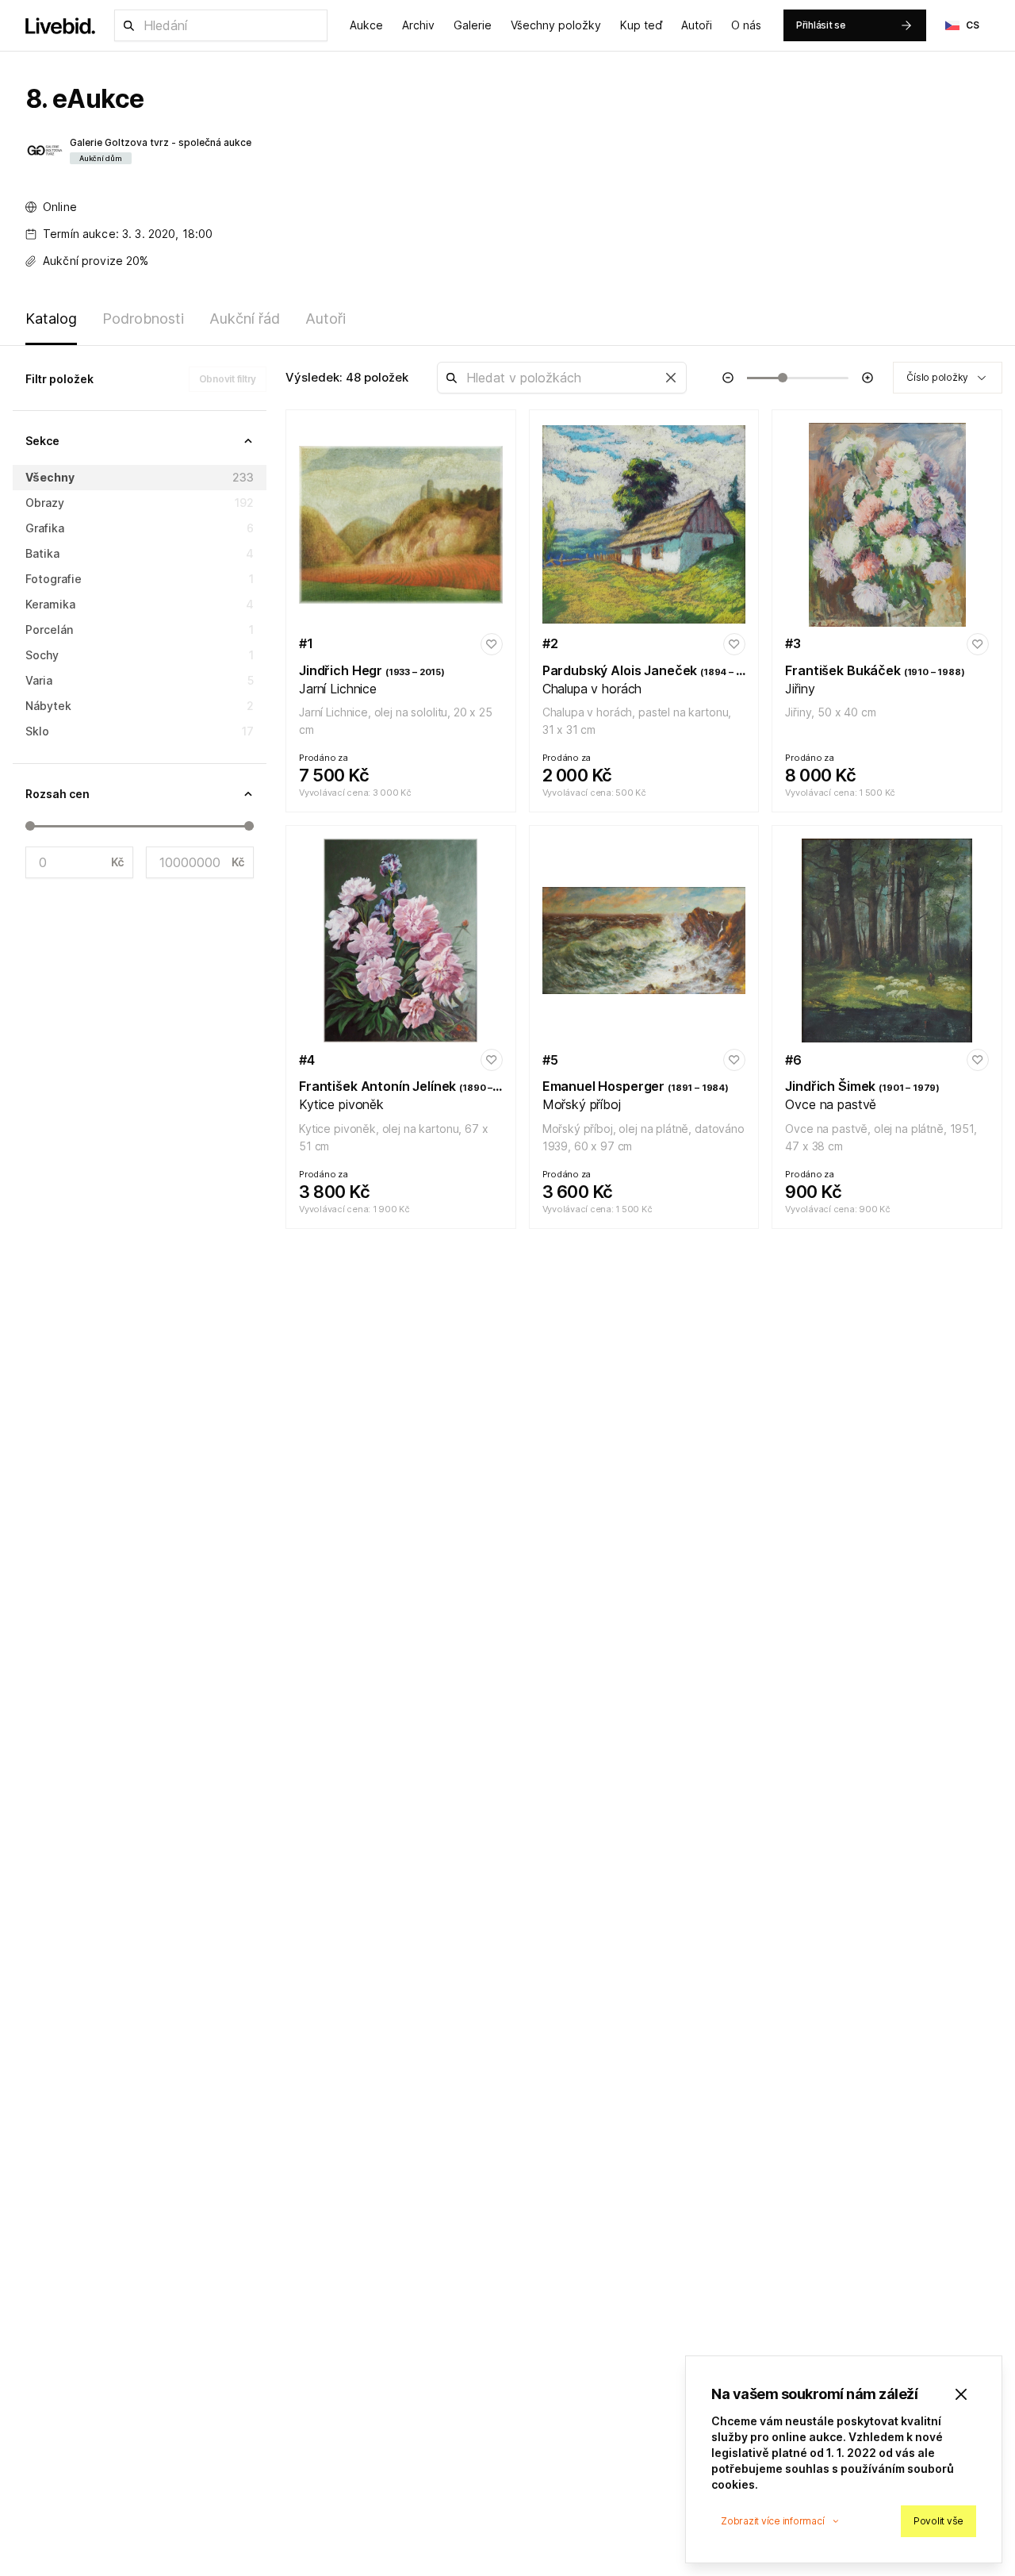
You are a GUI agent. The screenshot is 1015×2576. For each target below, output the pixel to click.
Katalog (51, 319)
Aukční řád (245, 319)
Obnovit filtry (228, 379)
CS (973, 25)
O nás (746, 25)
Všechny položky (556, 25)
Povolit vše (938, 2521)
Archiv (418, 25)
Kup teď (641, 25)
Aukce (366, 25)
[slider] (30, 826)
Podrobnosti (143, 319)
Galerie (473, 25)
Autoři (697, 25)
